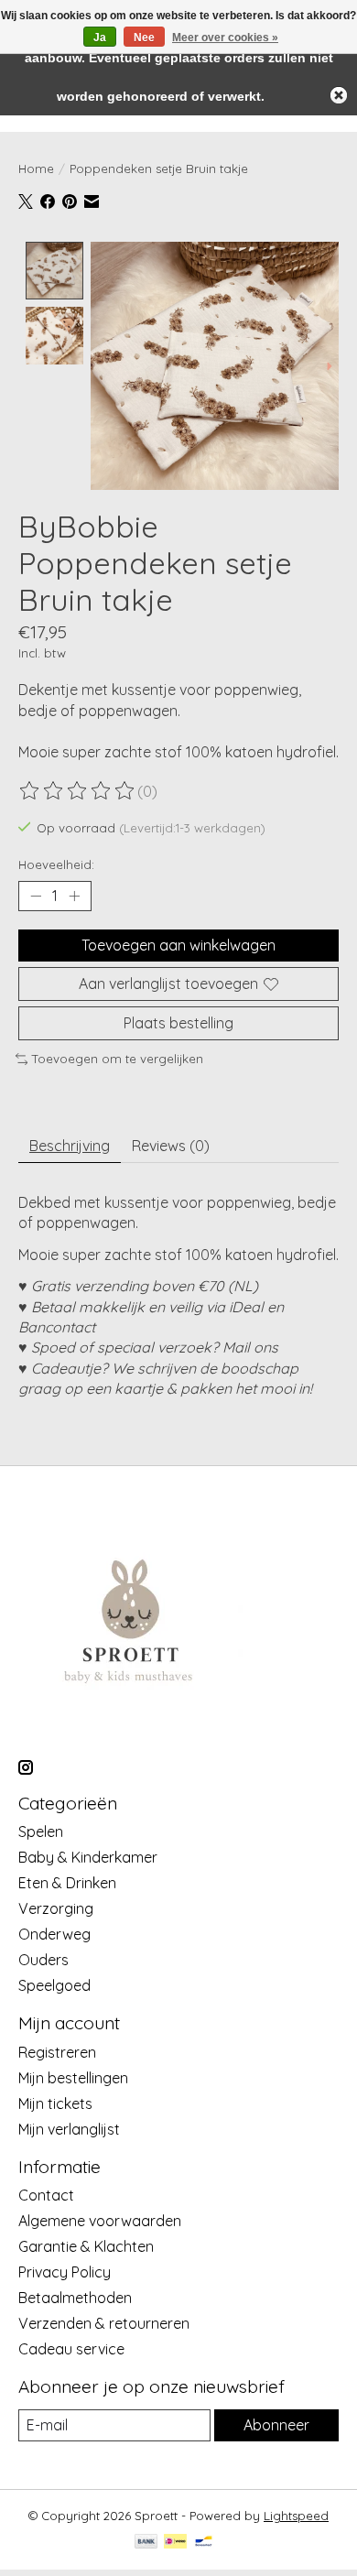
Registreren (57, 2052)
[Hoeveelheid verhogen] (74, 896)
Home (36, 168)
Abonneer (276, 2425)
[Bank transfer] (146, 2543)
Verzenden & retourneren (104, 2323)
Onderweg (54, 1934)
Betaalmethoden (75, 2298)
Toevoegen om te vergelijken (118, 1059)
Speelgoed (54, 1985)
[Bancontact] (204, 2543)
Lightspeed (296, 2516)
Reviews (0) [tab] (171, 1146)
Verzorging (56, 1908)
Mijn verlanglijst (69, 2129)
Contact (46, 2195)
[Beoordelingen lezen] (78, 791)
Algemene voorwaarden (100, 2221)
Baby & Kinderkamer (88, 1857)
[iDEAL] (175, 2543)
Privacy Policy (65, 2272)
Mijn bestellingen (73, 2078)
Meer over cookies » (225, 38)
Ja (100, 38)
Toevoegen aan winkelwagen (178, 945)
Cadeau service (71, 2349)
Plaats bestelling (178, 1023)
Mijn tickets (55, 2103)
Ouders (43, 1960)
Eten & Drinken (67, 1883)
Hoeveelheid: (56, 864)
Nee (144, 38)
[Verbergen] (339, 95)
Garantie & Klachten (86, 2246)
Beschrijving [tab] (70, 1146)
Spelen (41, 1831)
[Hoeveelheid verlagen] (36, 896)
